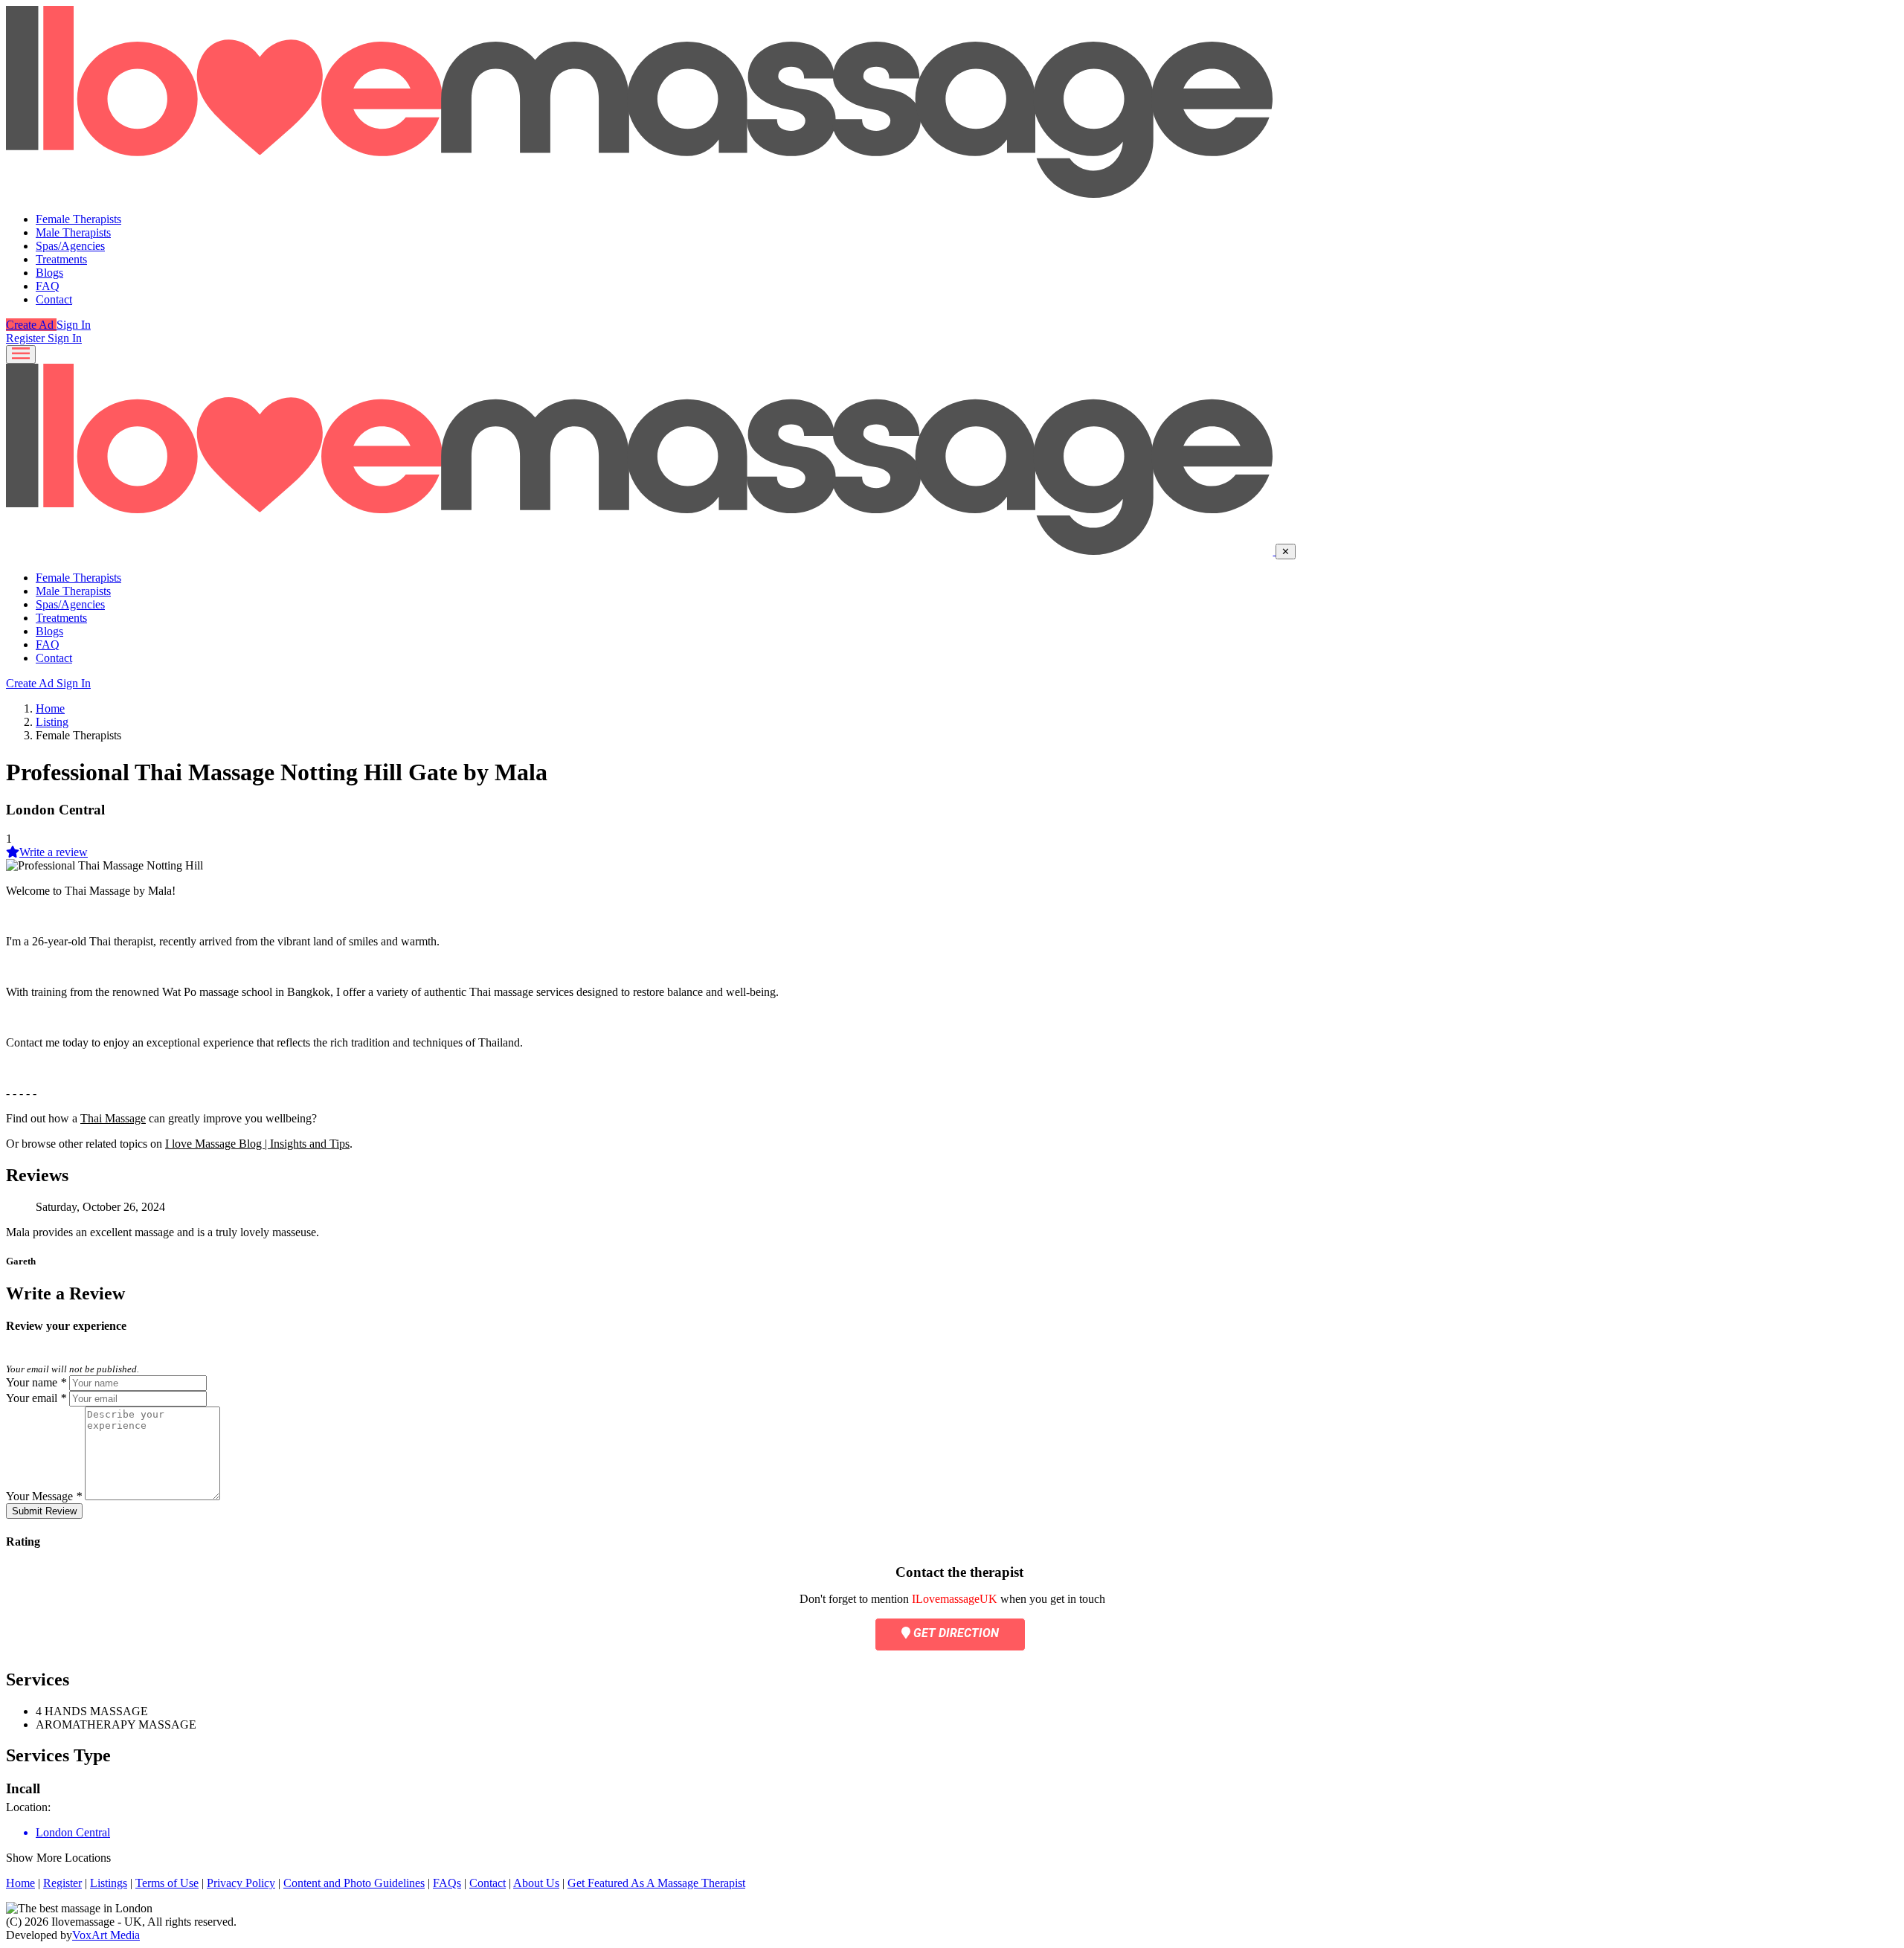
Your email (36, 1398)
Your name (36, 1382)
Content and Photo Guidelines (354, 1883)
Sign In (74, 325)
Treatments (61, 259)
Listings (109, 1883)
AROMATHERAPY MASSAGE (116, 1724)
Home (50, 708)
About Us (536, 1883)
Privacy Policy (241, 1883)
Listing (52, 722)
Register (27, 338)
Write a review (54, 852)
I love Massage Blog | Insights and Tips (257, 1144)
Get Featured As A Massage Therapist (656, 1883)
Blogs (49, 273)
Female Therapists (78, 219)
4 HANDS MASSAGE (92, 1711)
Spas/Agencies (70, 246)
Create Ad (31, 325)
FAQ (48, 286)
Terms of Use (167, 1883)
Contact (54, 299)
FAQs (447, 1883)
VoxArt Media (106, 1935)
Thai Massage (113, 1118)
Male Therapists (73, 232)
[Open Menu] (21, 354)
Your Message (44, 1496)
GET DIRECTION (955, 1633)
